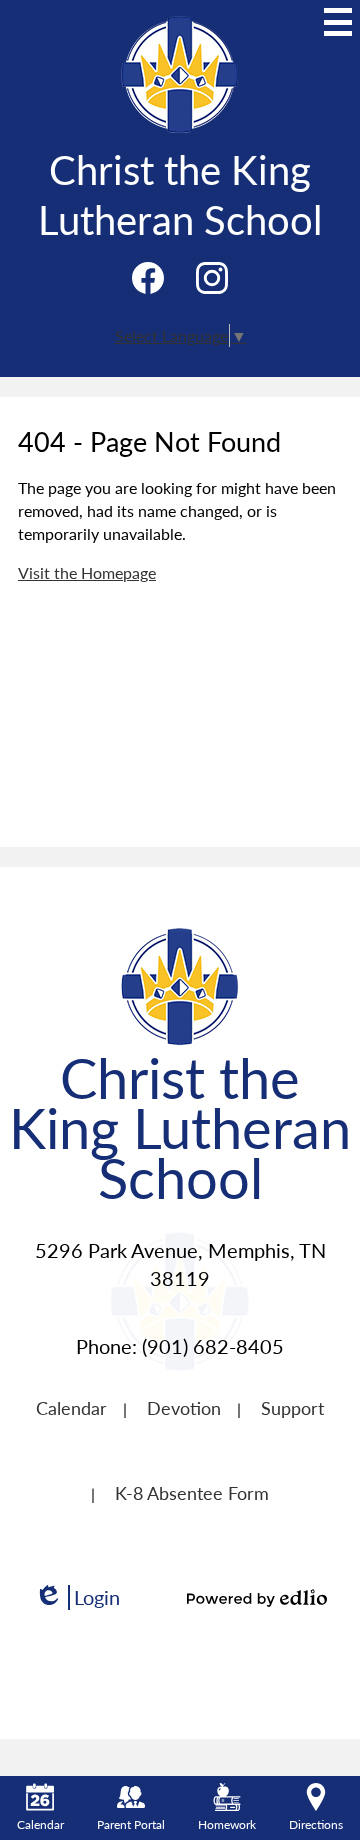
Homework (227, 1824)
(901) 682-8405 (213, 1346)
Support (292, 1407)
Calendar (71, 1407)
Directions (316, 1824)
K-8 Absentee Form (192, 1492)
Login (77, 1597)
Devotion (184, 1407)
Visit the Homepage (87, 572)
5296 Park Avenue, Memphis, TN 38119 (180, 1264)
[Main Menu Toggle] (338, 22)
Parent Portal (131, 1824)
